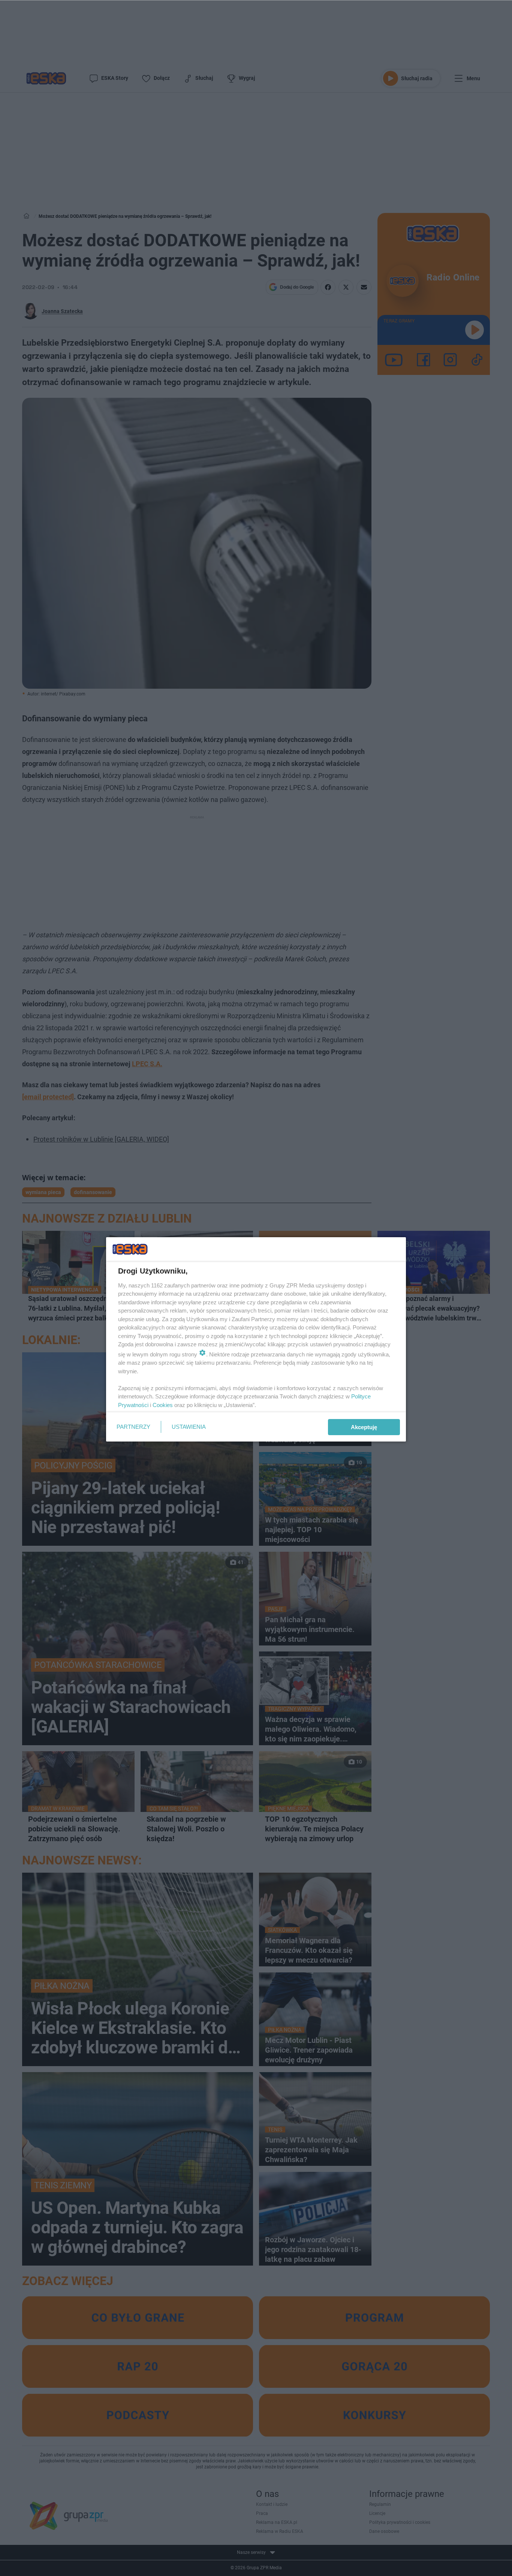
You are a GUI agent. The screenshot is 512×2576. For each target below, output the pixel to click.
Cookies (163, 1405)
